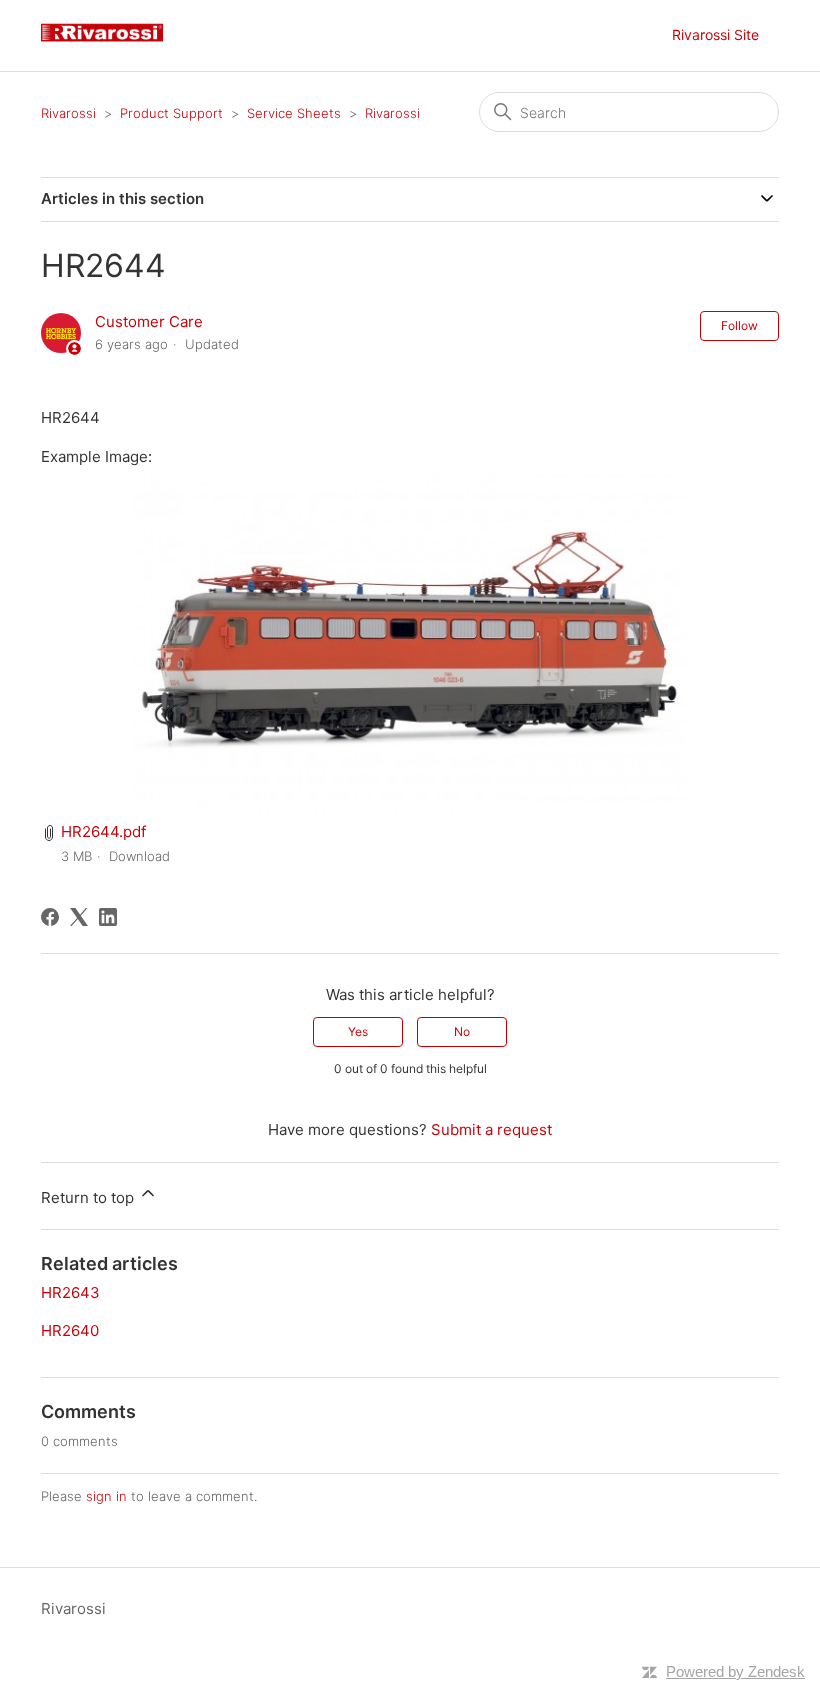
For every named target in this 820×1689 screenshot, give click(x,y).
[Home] (110, 45)
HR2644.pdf (103, 831)
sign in (106, 1496)
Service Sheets (294, 113)
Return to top (89, 1197)
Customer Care (149, 321)
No (462, 1031)
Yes (358, 1031)
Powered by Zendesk (735, 1671)
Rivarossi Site (715, 34)
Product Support (171, 113)
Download (139, 856)
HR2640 (70, 1330)
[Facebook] (50, 917)
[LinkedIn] (108, 917)
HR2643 (70, 1292)
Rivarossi (68, 113)
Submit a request (491, 1129)
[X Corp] (79, 917)
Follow (739, 325)
